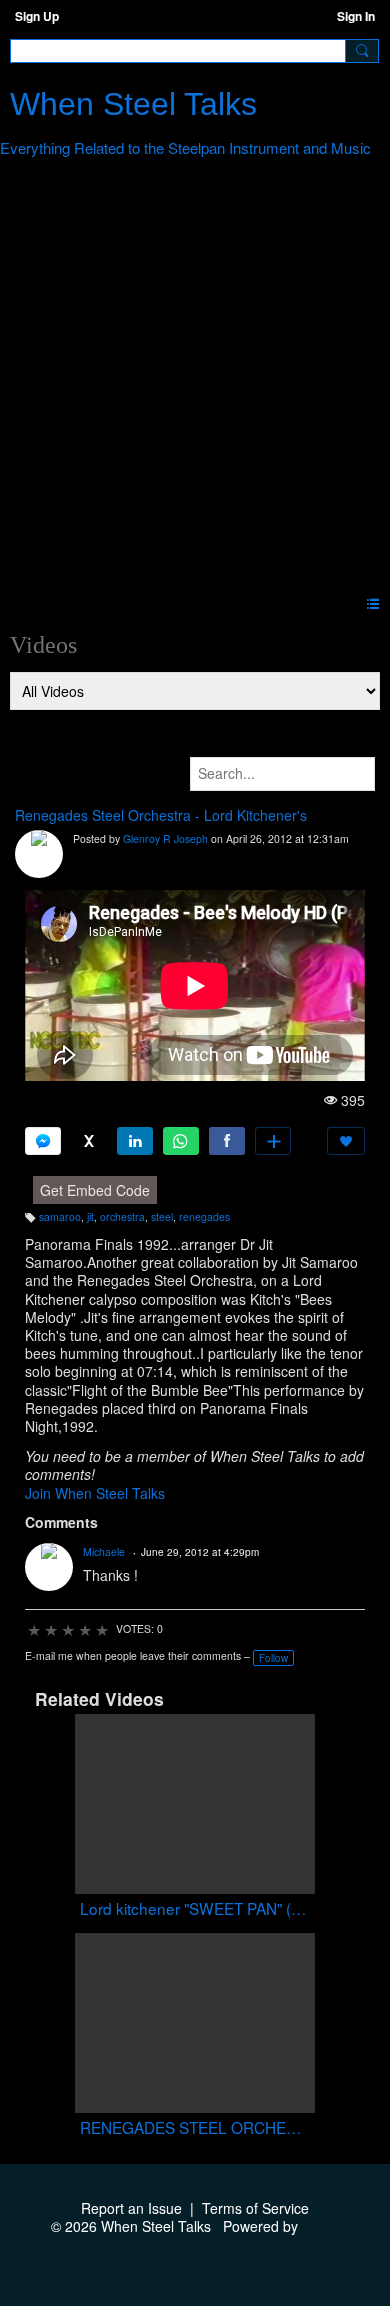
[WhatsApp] (181, 1141)
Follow (273, 1658)
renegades (204, 1216)
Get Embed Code (95, 1190)
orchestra (122, 1216)
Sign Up (37, 16)
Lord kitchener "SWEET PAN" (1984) (195, 1908)
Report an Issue (131, 2208)
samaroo (60, 1216)
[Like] (346, 1141)
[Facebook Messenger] (43, 1141)
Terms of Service (255, 2208)
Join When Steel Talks (95, 1493)
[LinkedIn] (135, 1141)
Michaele (104, 1551)
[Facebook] (227, 1141)
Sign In (356, 16)
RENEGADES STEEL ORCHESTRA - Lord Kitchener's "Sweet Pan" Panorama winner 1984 (195, 2127)
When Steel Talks (133, 104)
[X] (89, 1141)
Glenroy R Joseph (165, 838)
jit (90, 1216)
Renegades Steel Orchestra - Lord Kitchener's (161, 815)
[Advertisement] (195, 380)
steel (162, 1216)
